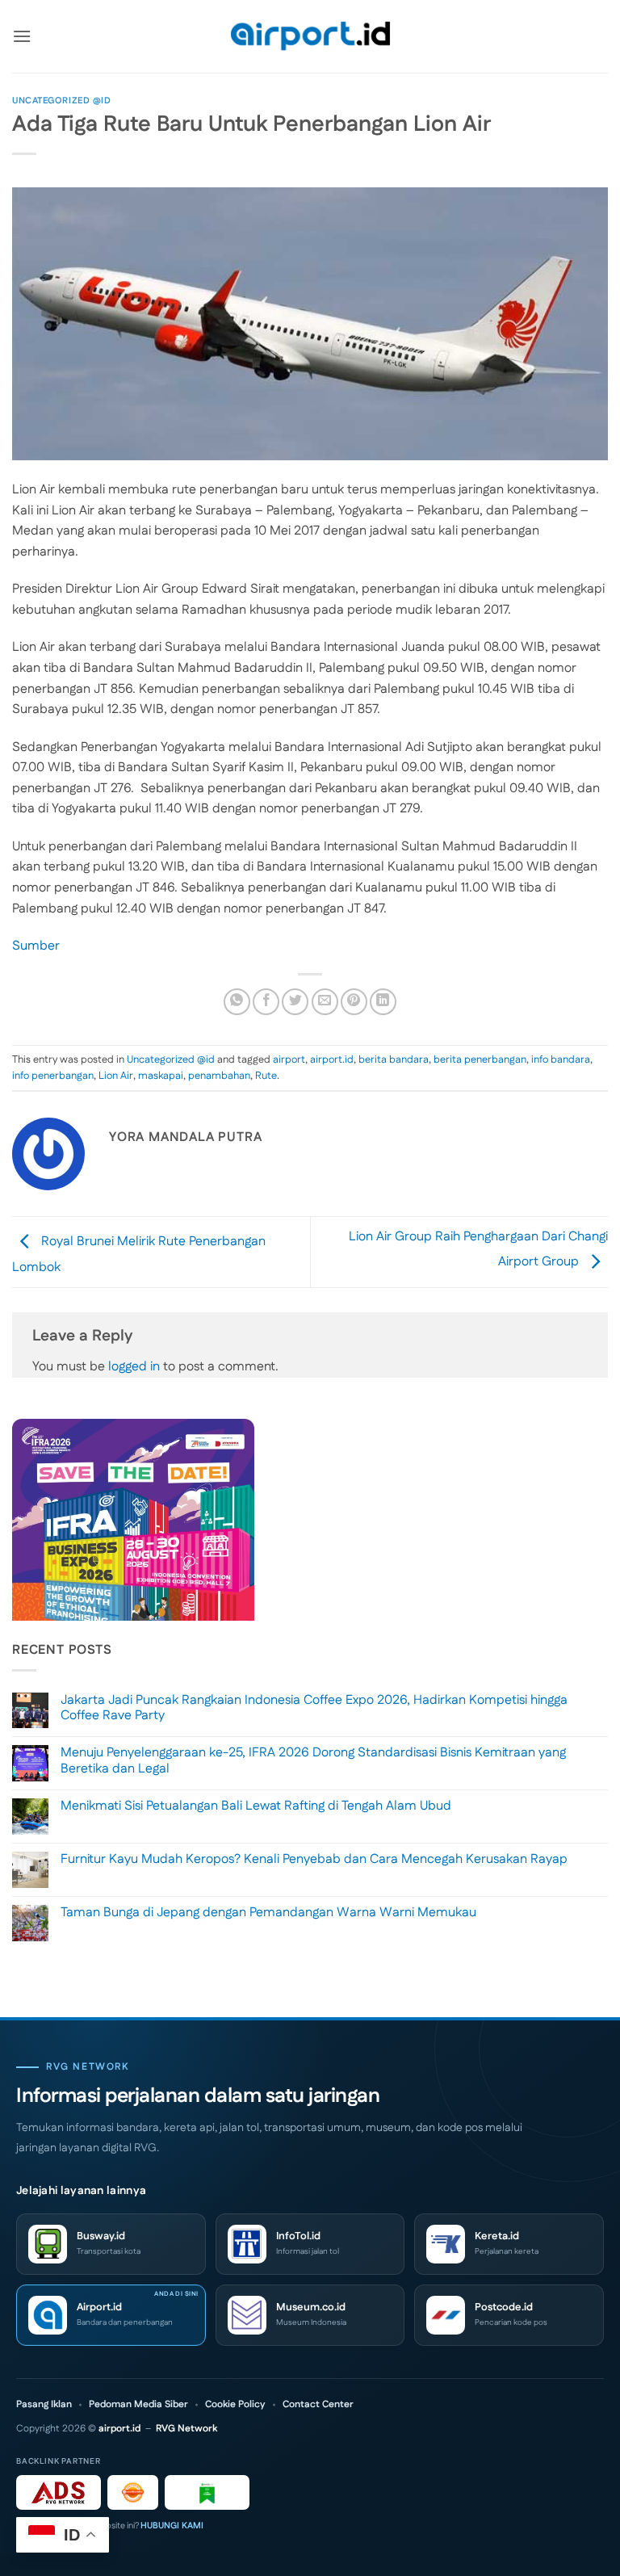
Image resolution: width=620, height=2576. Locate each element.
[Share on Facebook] (266, 1002)
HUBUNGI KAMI (172, 2526)
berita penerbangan (480, 1059)
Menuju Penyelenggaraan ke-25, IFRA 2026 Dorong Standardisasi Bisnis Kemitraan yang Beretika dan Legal (313, 1760)
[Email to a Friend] (325, 1002)
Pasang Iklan (44, 2405)
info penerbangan (53, 1076)
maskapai (161, 1076)
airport (289, 1059)
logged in (134, 1367)
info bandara (561, 1059)
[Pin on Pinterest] (354, 1002)
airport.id (332, 1059)
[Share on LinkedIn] (383, 1002)
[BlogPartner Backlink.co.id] (207, 2492)
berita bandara (394, 1059)
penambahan (219, 1076)
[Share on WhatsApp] (237, 1002)
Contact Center (318, 2405)
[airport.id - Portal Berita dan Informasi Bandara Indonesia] (310, 37)
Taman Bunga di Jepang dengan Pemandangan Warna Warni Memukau (268, 1913)
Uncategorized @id (62, 101)
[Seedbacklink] (133, 2492)
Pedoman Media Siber (138, 2405)
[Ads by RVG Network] (59, 2492)
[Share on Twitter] (295, 1002)
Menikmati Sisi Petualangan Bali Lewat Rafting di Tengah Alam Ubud (256, 1806)
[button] (22, 36)
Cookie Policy (235, 2405)
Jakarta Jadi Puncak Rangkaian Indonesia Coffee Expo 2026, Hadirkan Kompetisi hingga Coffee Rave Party (314, 1708)
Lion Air (116, 1076)
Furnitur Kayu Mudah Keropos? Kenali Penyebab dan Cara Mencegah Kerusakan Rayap (314, 1859)
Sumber (36, 946)
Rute (266, 1076)
